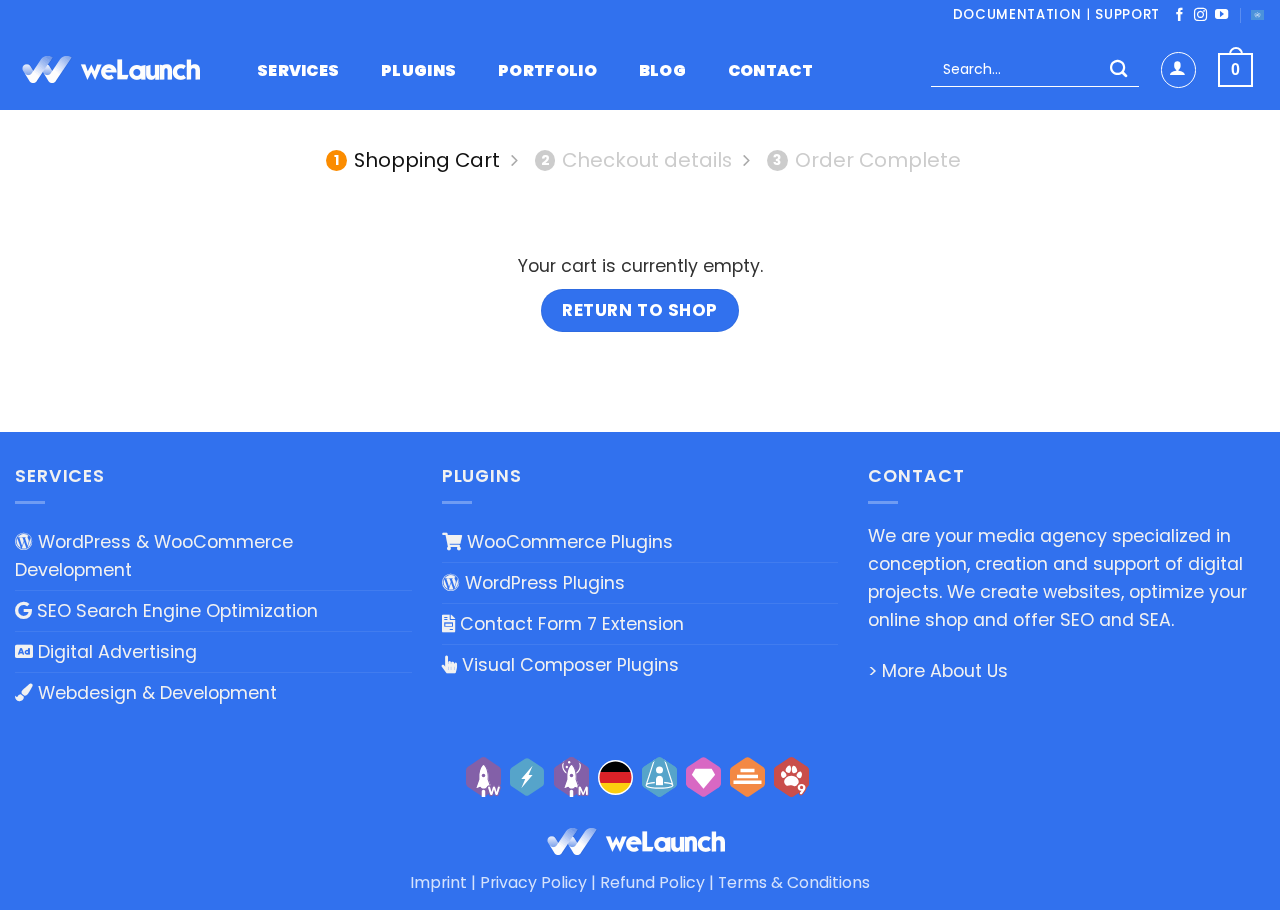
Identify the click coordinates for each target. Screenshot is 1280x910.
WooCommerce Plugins (567, 542)
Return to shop (639, 310)
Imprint (438, 882)
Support (1127, 14)
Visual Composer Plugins (568, 665)
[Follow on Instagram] (1200, 15)
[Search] (1118, 70)
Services (298, 71)
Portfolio (547, 71)
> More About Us (938, 671)
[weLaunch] (115, 70)
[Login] (1178, 69)
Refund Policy (652, 882)
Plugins (418, 71)
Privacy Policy (533, 882)
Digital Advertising (115, 652)
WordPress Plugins (542, 583)
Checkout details (637, 160)
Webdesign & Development (155, 693)
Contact (770, 71)
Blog (662, 71)
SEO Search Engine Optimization (175, 611)
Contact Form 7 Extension (569, 624)
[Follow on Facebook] (1179, 15)
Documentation (1017, 14)
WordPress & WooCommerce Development (154, 556)
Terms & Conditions (794, 882)
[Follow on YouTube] (1221, 15)
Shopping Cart (417, 160)
